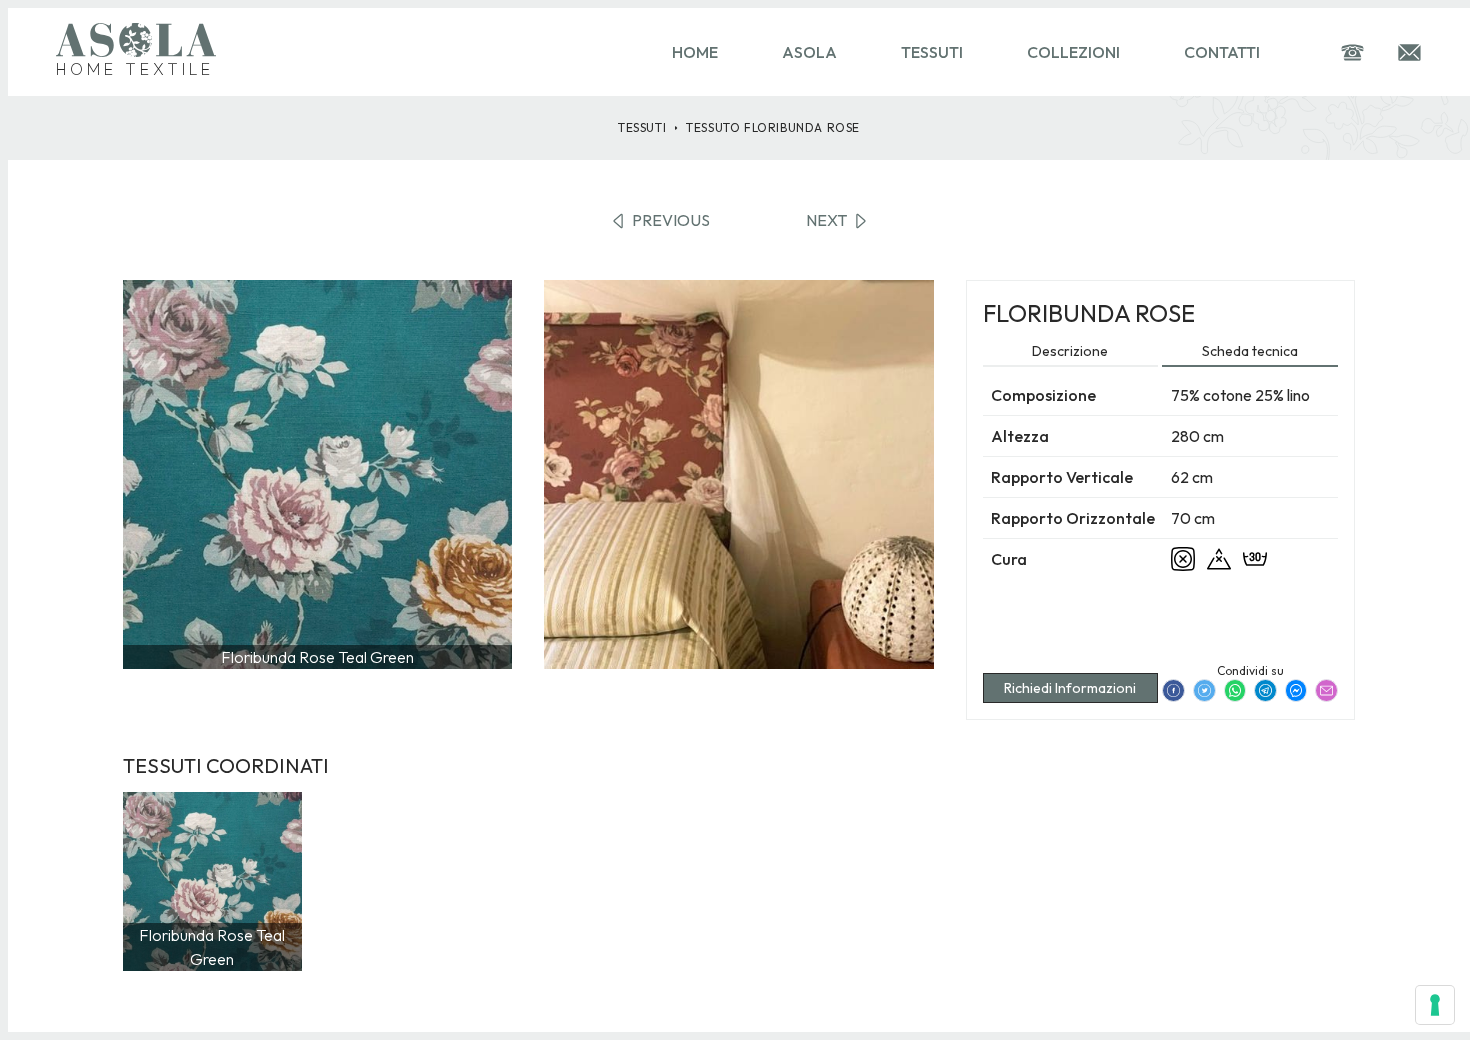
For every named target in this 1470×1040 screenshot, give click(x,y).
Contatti (1222, 52)
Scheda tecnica (1250, 351)
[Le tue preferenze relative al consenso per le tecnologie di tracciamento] (1435, 1005)
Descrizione (1070, 351)
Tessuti (932, 52)
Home (695, 52)
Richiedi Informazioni (1070, 688)
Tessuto (773, 127)
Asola (809, 52)
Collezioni (1073, 52)
